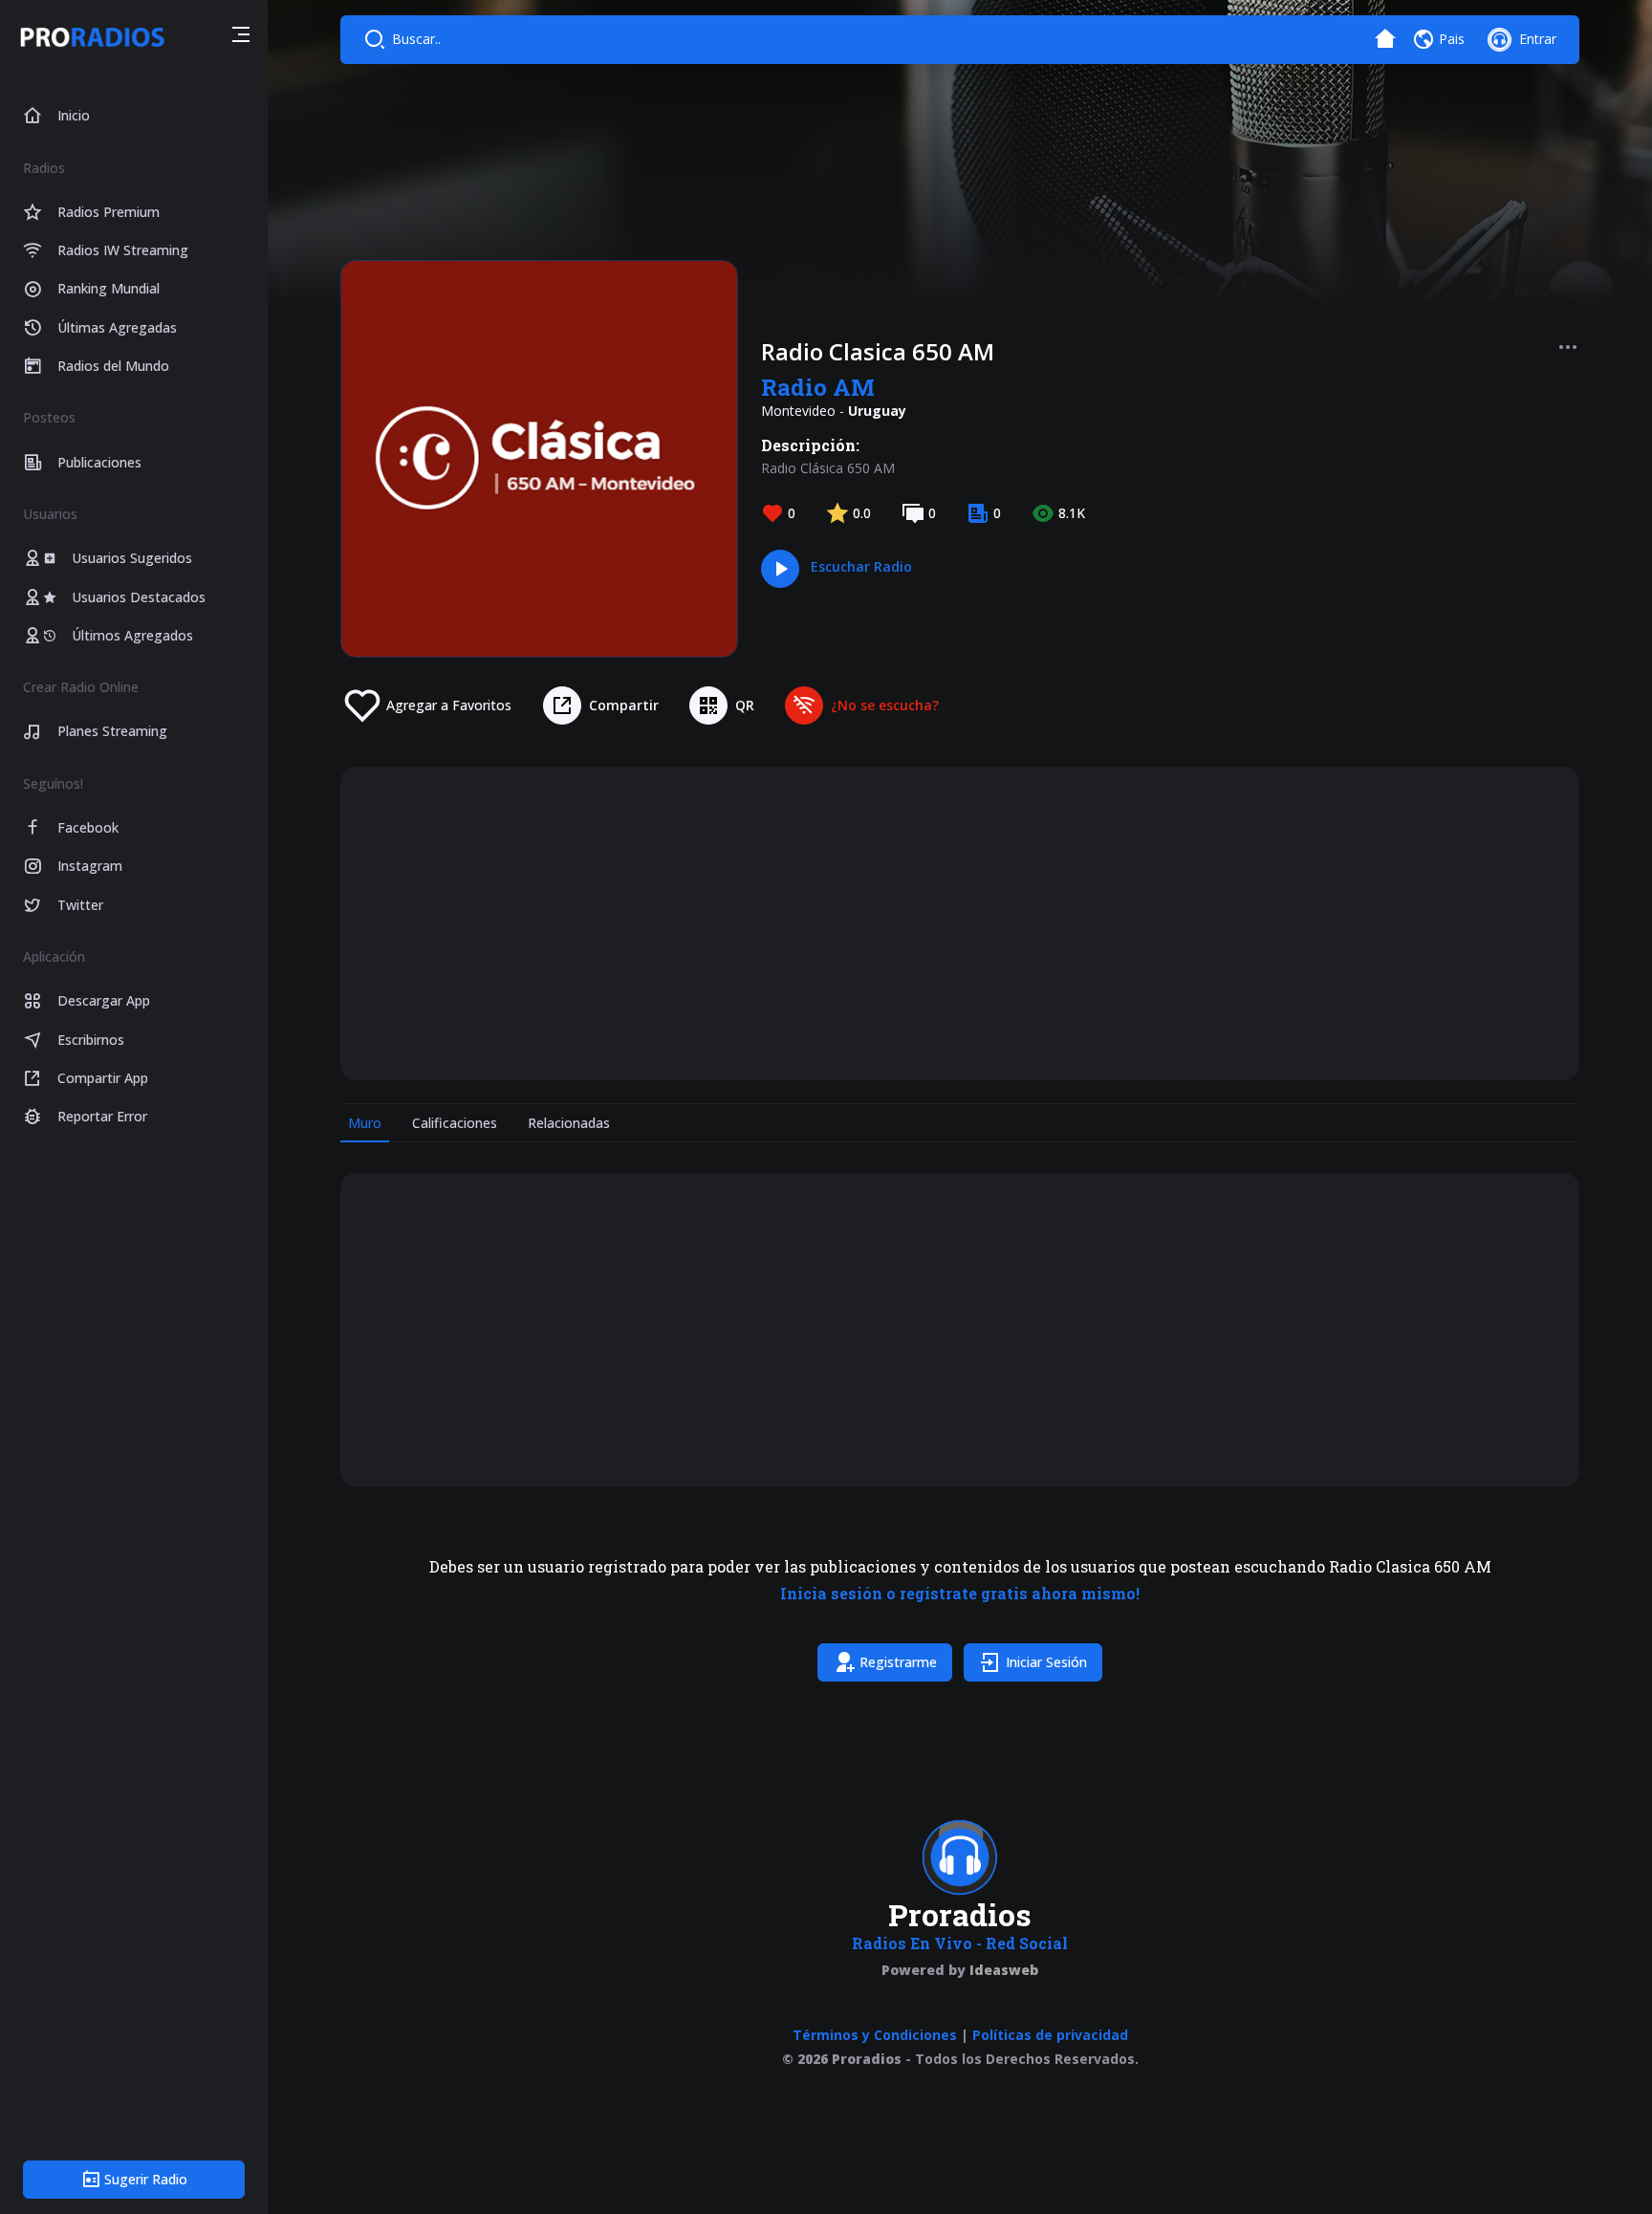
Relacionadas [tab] (569, 1123)
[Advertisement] (937, 923)
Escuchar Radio (861, 566)
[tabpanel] (960, 1431)
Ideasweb (1004, 1970)
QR (745, 705)
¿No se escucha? (885, 705)
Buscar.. (416, 39)
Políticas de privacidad (1050, 2035)
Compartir (624, 705)
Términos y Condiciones (875, 2035)
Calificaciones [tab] (455, 1123)
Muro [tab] (365, 1123)
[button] (241, 37)
